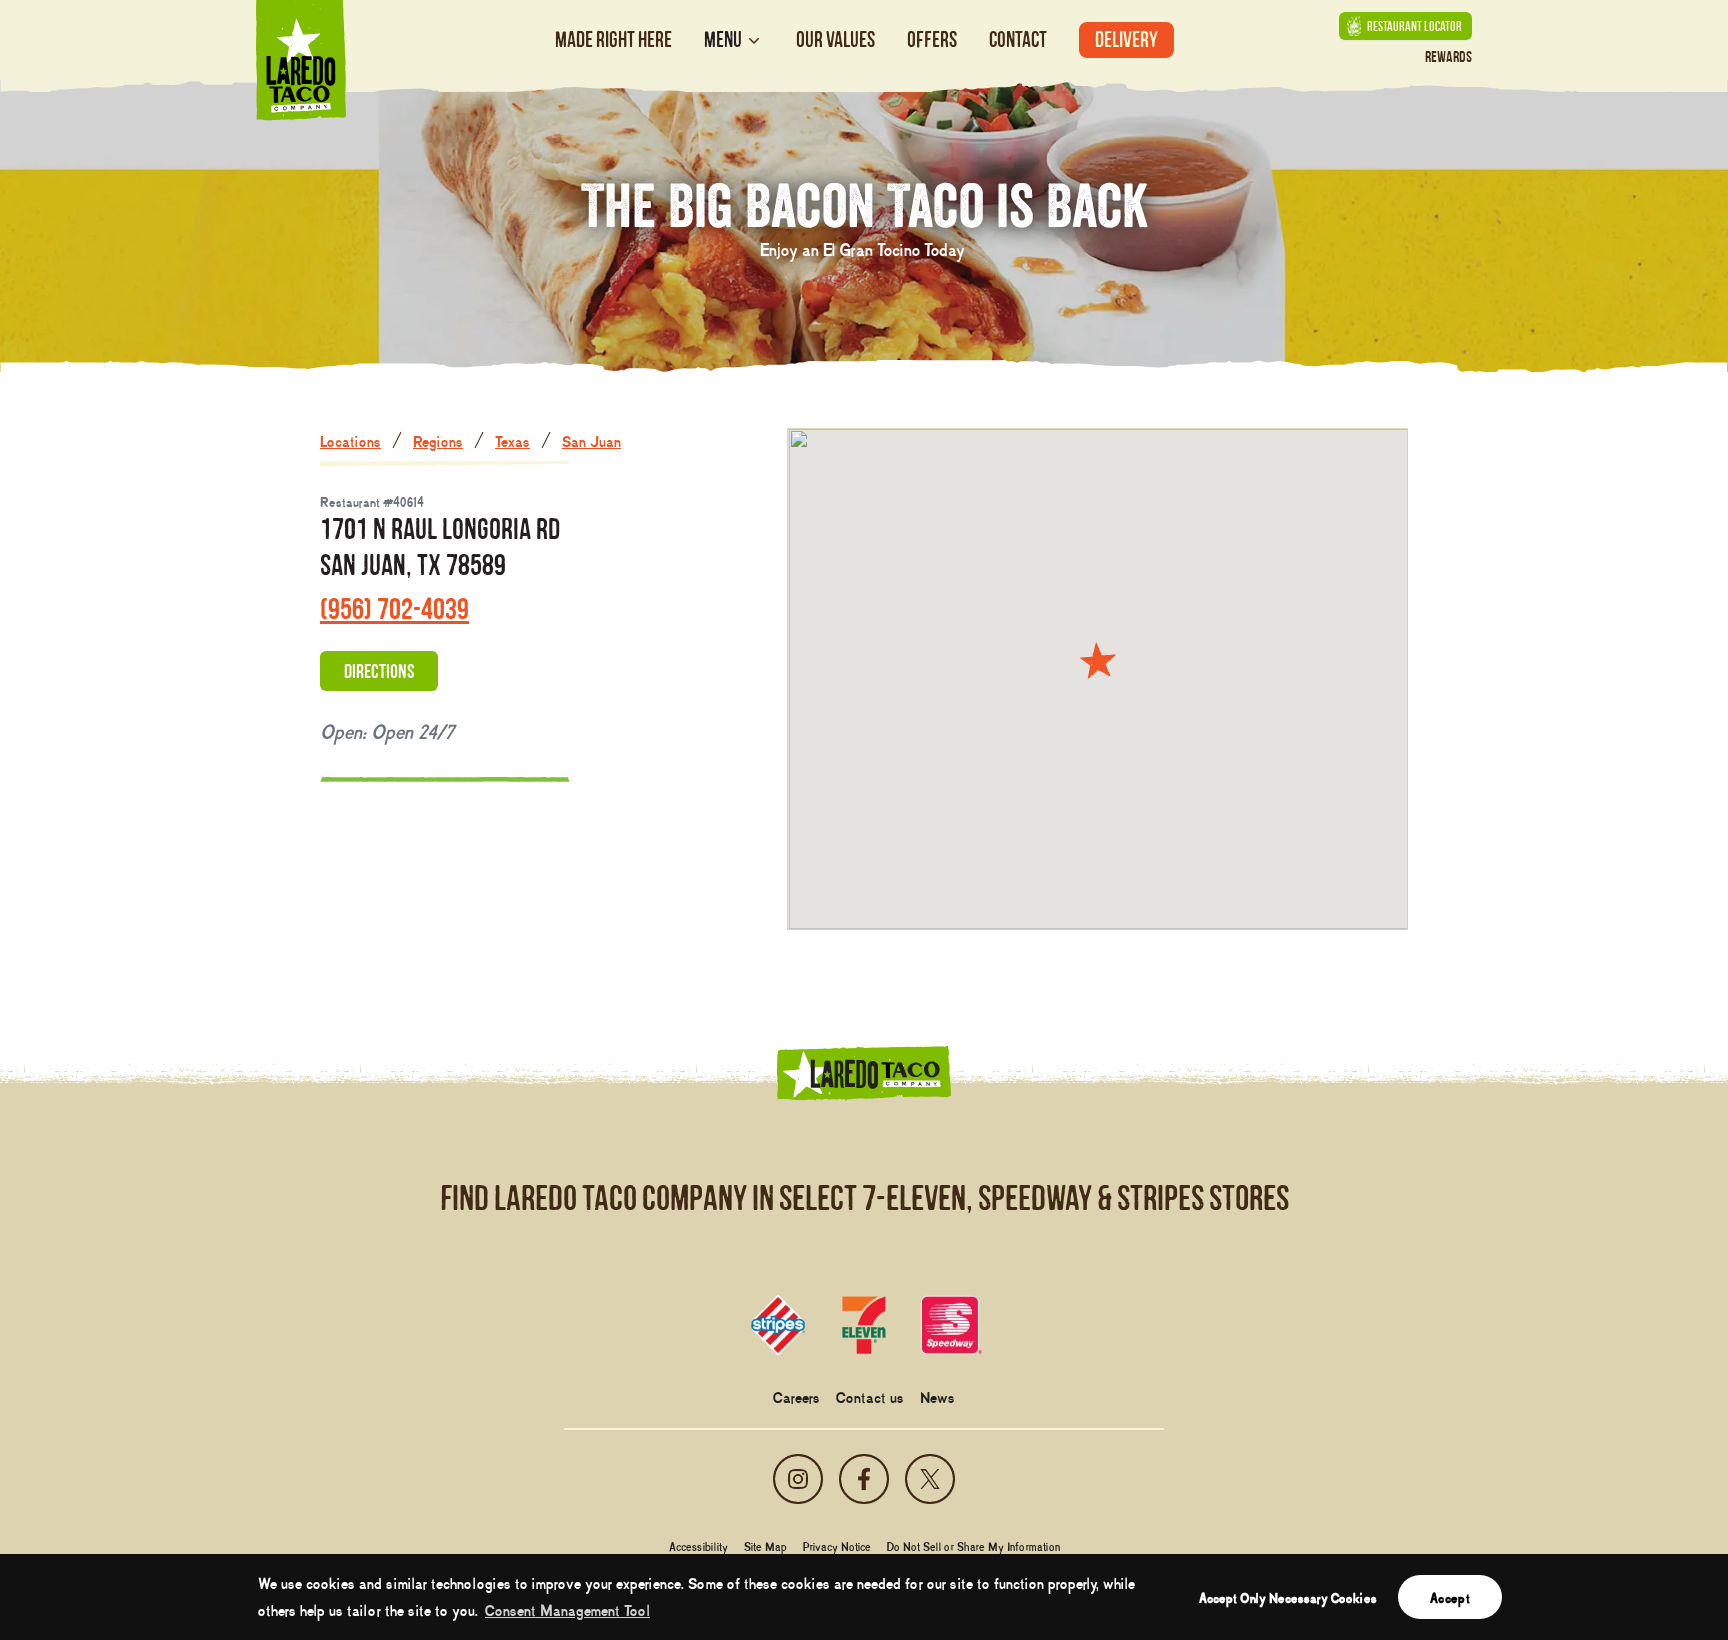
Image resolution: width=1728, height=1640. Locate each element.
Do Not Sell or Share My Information (973, 1546)
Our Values (835, 39)
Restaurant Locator (1414, 26)
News (937, 1396)
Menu (723, 40)
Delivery (1126, 39)
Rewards (1448, 56)
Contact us (870, 1396)
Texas (512, 440)
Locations (350, 440)
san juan (591, 440)
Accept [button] (1450, 1597)
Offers (932, 39)
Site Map (765, 1546)
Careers (796, 1396)
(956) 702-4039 (394, 608)
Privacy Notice (837, 1546)
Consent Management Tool (567, 1609)
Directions (379, 671)
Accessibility (698, 1546)
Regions (438, 440)
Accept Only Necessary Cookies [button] (1288, 1597)
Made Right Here (613, 39)
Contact (1018, 39)
